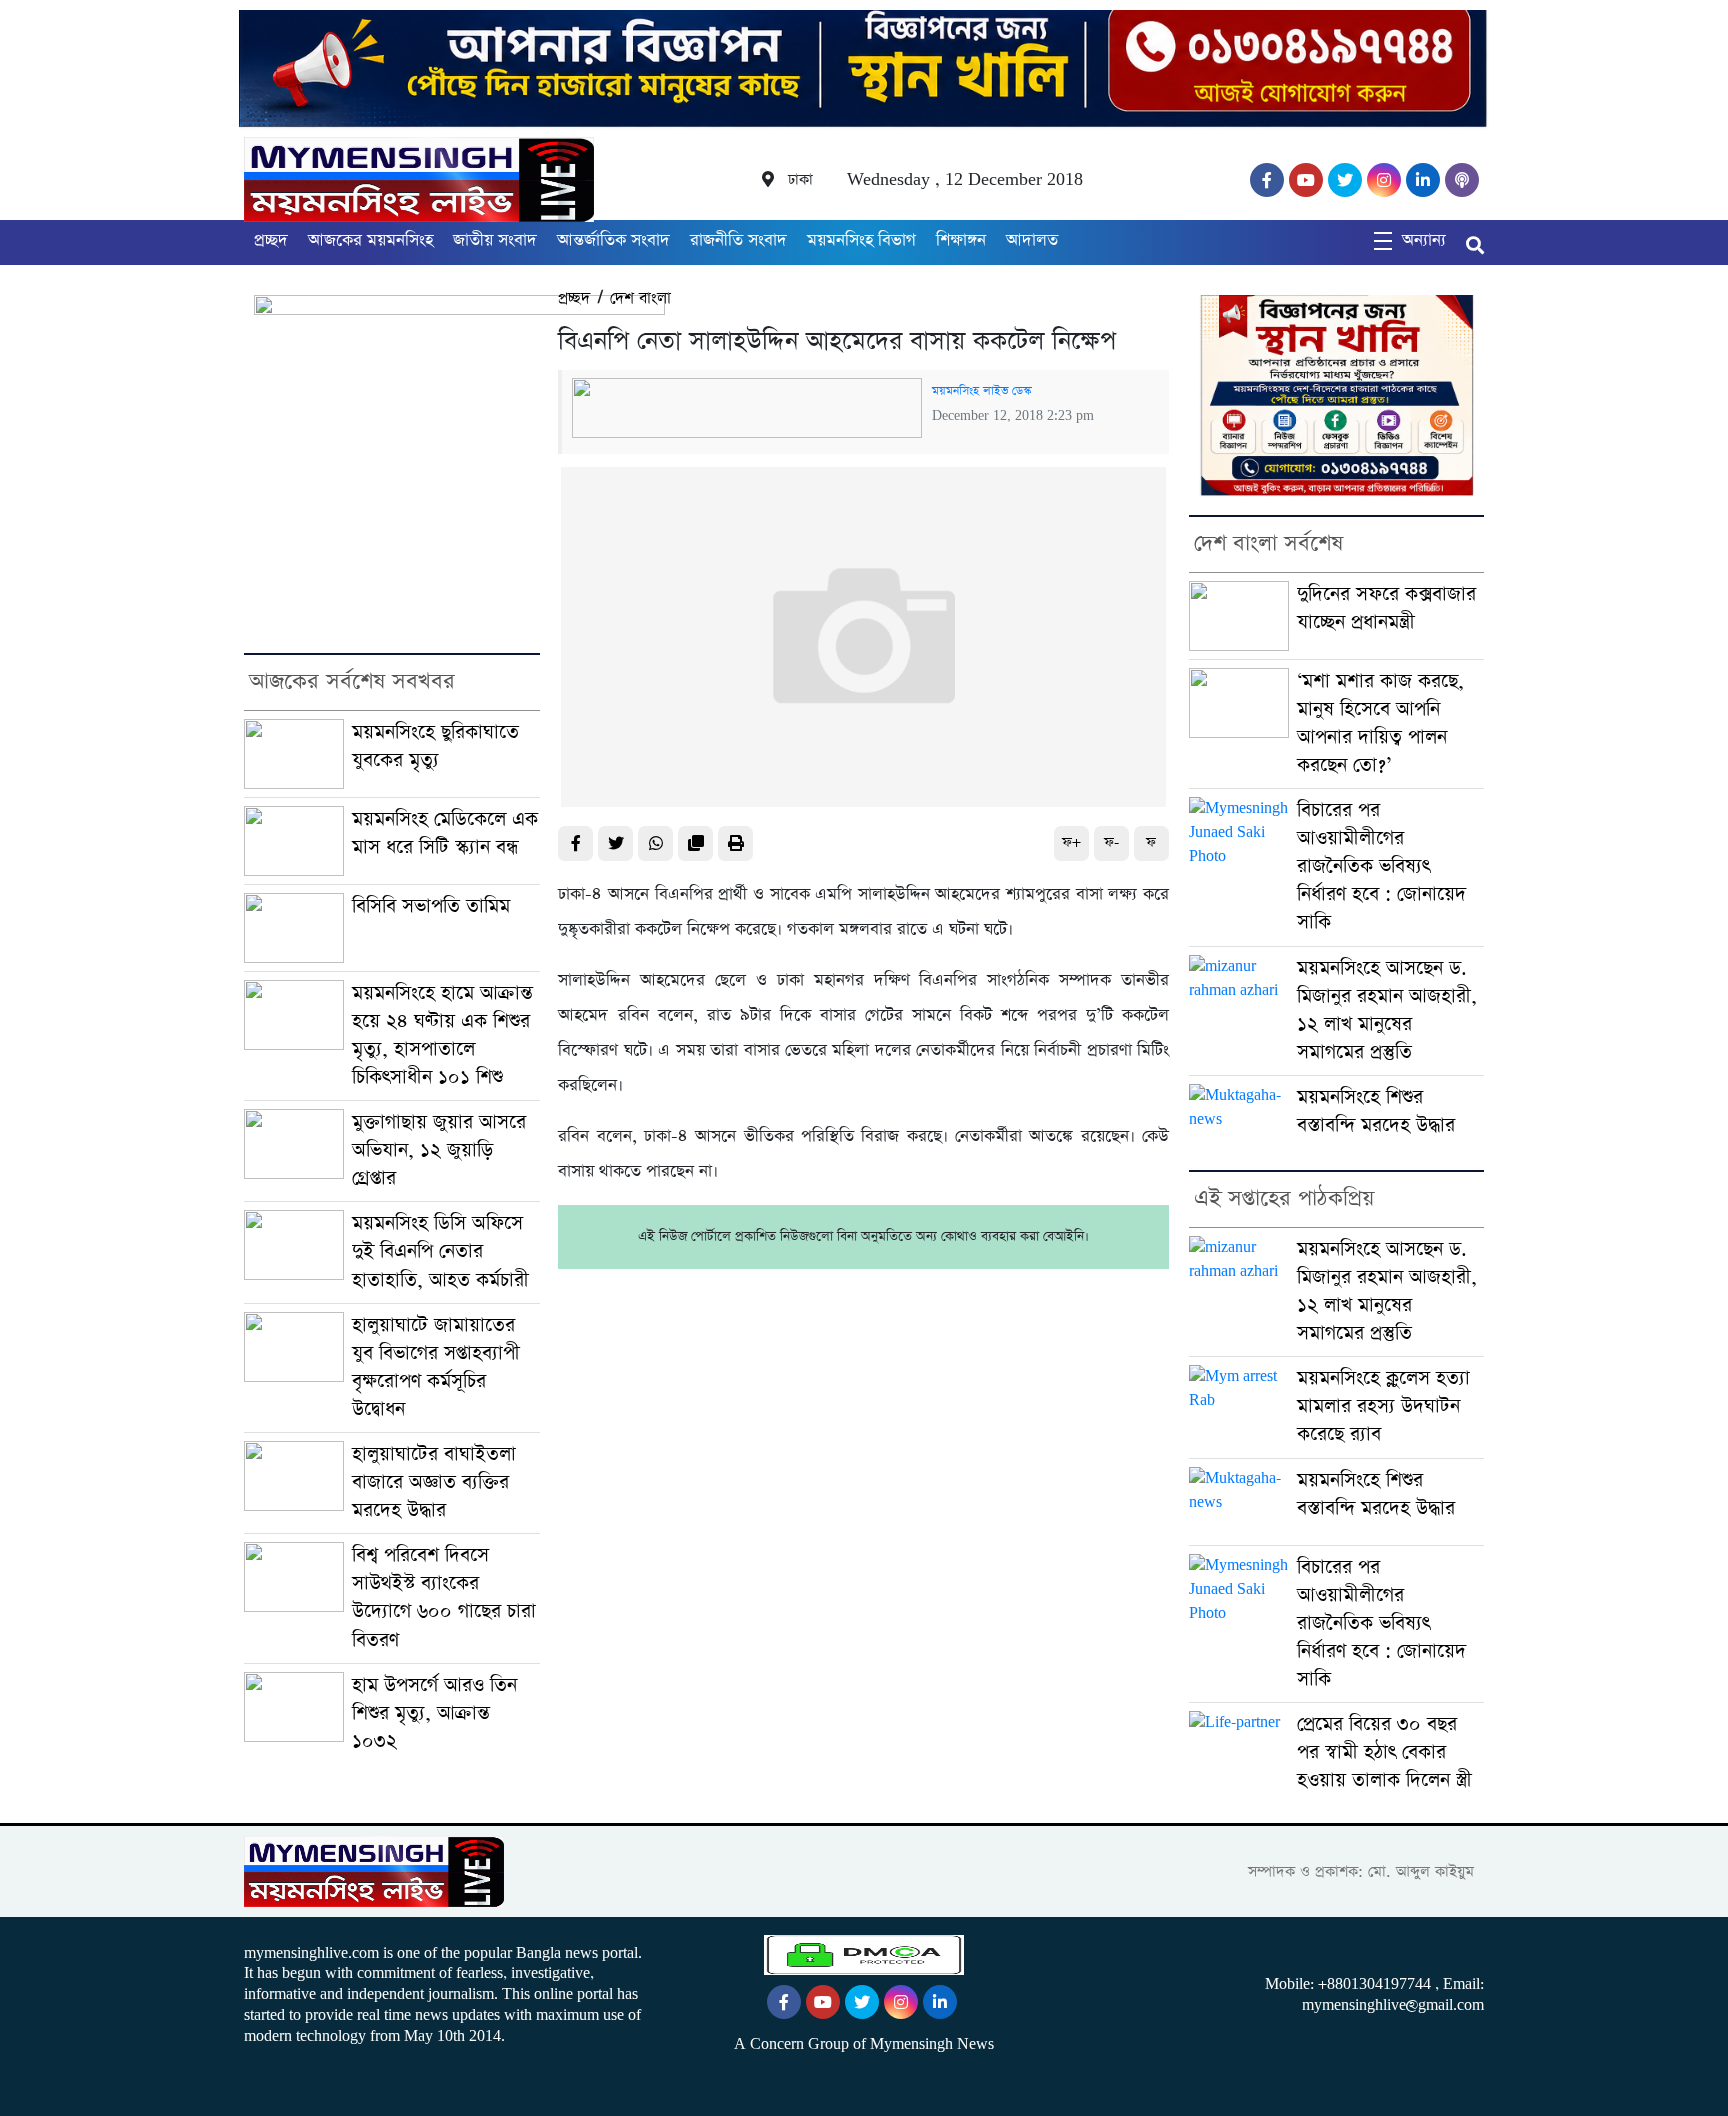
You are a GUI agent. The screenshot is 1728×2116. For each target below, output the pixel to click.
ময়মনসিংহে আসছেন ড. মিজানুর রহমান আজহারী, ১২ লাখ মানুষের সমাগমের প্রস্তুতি (1387, 1010)
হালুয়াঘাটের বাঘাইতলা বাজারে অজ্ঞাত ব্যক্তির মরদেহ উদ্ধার (434, 1482)
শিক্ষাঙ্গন (961, 240)
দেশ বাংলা (640, 298)
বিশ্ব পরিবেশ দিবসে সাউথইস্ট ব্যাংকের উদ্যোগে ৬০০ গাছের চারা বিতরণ (444, 1597)
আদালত (1032, 240)
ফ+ (1071, 842)
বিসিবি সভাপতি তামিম (431, 906)
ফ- (1111, 842)
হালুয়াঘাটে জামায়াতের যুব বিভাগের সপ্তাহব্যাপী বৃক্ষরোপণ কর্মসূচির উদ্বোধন (436, 1367)
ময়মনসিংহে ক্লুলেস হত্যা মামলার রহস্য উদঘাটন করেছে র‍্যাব (1383, 1406)
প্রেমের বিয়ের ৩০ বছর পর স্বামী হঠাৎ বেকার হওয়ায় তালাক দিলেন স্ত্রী (1384, 1752)
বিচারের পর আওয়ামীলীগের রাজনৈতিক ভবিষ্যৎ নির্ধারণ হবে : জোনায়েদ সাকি (1381, 866)
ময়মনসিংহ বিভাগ (861, 240)
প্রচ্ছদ (271, 240)
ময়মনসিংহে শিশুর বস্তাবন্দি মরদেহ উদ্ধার (1376, 1111)
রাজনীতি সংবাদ (738, 240)
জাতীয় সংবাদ (495, 240)
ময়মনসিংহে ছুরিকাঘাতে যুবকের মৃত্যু (435, 746)
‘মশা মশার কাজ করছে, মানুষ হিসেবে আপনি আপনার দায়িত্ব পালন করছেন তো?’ (1380, 723)
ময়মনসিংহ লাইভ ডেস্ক (981, 391)
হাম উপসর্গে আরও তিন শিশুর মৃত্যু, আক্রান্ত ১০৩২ (434, 1713)
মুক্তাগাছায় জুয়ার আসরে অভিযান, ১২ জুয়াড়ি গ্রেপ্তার (439, 1150)
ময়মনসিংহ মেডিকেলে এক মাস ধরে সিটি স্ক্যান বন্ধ (445, 833)
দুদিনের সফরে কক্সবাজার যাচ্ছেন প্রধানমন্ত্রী (1386, 608)
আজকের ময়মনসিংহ (370, 240)
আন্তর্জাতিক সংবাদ (613, 240)
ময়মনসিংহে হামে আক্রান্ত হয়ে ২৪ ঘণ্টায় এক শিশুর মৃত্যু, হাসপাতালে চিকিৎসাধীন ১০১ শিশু (442, 1035)
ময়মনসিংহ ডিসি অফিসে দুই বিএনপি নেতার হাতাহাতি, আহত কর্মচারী (440, 1251)
